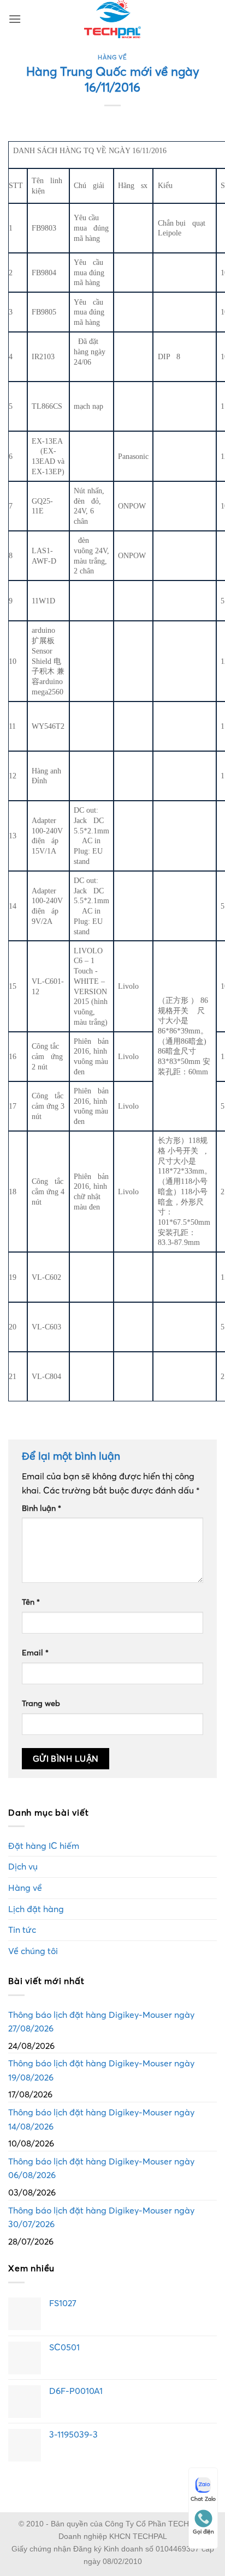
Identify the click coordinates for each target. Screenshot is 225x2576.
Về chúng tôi (33, 1951)
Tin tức (22, 1930)
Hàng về (112, 57)
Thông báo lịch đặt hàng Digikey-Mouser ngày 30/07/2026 (101, 2217)
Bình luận (42, 1508)
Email (35, 1653)
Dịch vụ (23, 1866)
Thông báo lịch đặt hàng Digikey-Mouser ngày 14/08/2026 (101, 2119)
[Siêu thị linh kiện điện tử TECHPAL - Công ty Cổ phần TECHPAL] (113, 19)
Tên (31, 1602)
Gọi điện (203, 2532)
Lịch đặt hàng (36, 1909)
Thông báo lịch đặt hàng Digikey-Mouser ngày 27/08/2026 (101, 2022)
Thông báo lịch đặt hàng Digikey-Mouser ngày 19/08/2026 (101, 2070)
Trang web (41, 1703)
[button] (15, 19)
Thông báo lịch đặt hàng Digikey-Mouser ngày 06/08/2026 (101, 2168)
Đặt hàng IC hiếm (44, 1846)
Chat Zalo (203, 2499)
